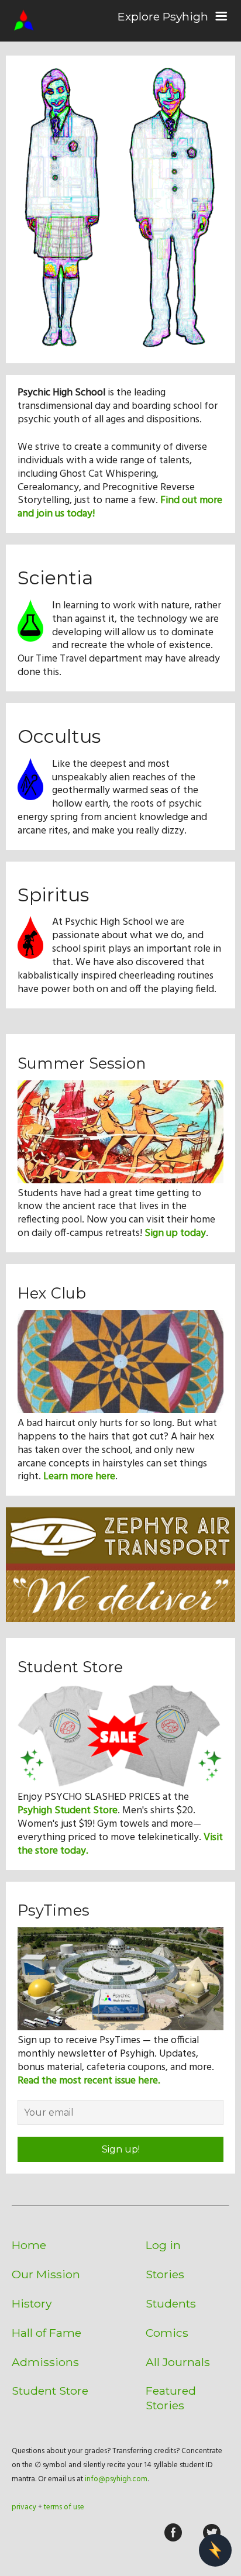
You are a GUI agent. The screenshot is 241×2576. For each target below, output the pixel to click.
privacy (24, 2507)
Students (171, 2303)
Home (29, 2245)
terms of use (64, 2507)
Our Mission (46, 2274)
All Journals (178, 2362)
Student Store (50, 2391)
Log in (163, 2245)
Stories (165, 2274)
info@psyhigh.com (116, 2479)
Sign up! (121, 2149)
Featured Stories (171, 2398)
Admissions (45, 2362)
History (32, 2303)
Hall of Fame (47, 2333)
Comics (167, 2333)
